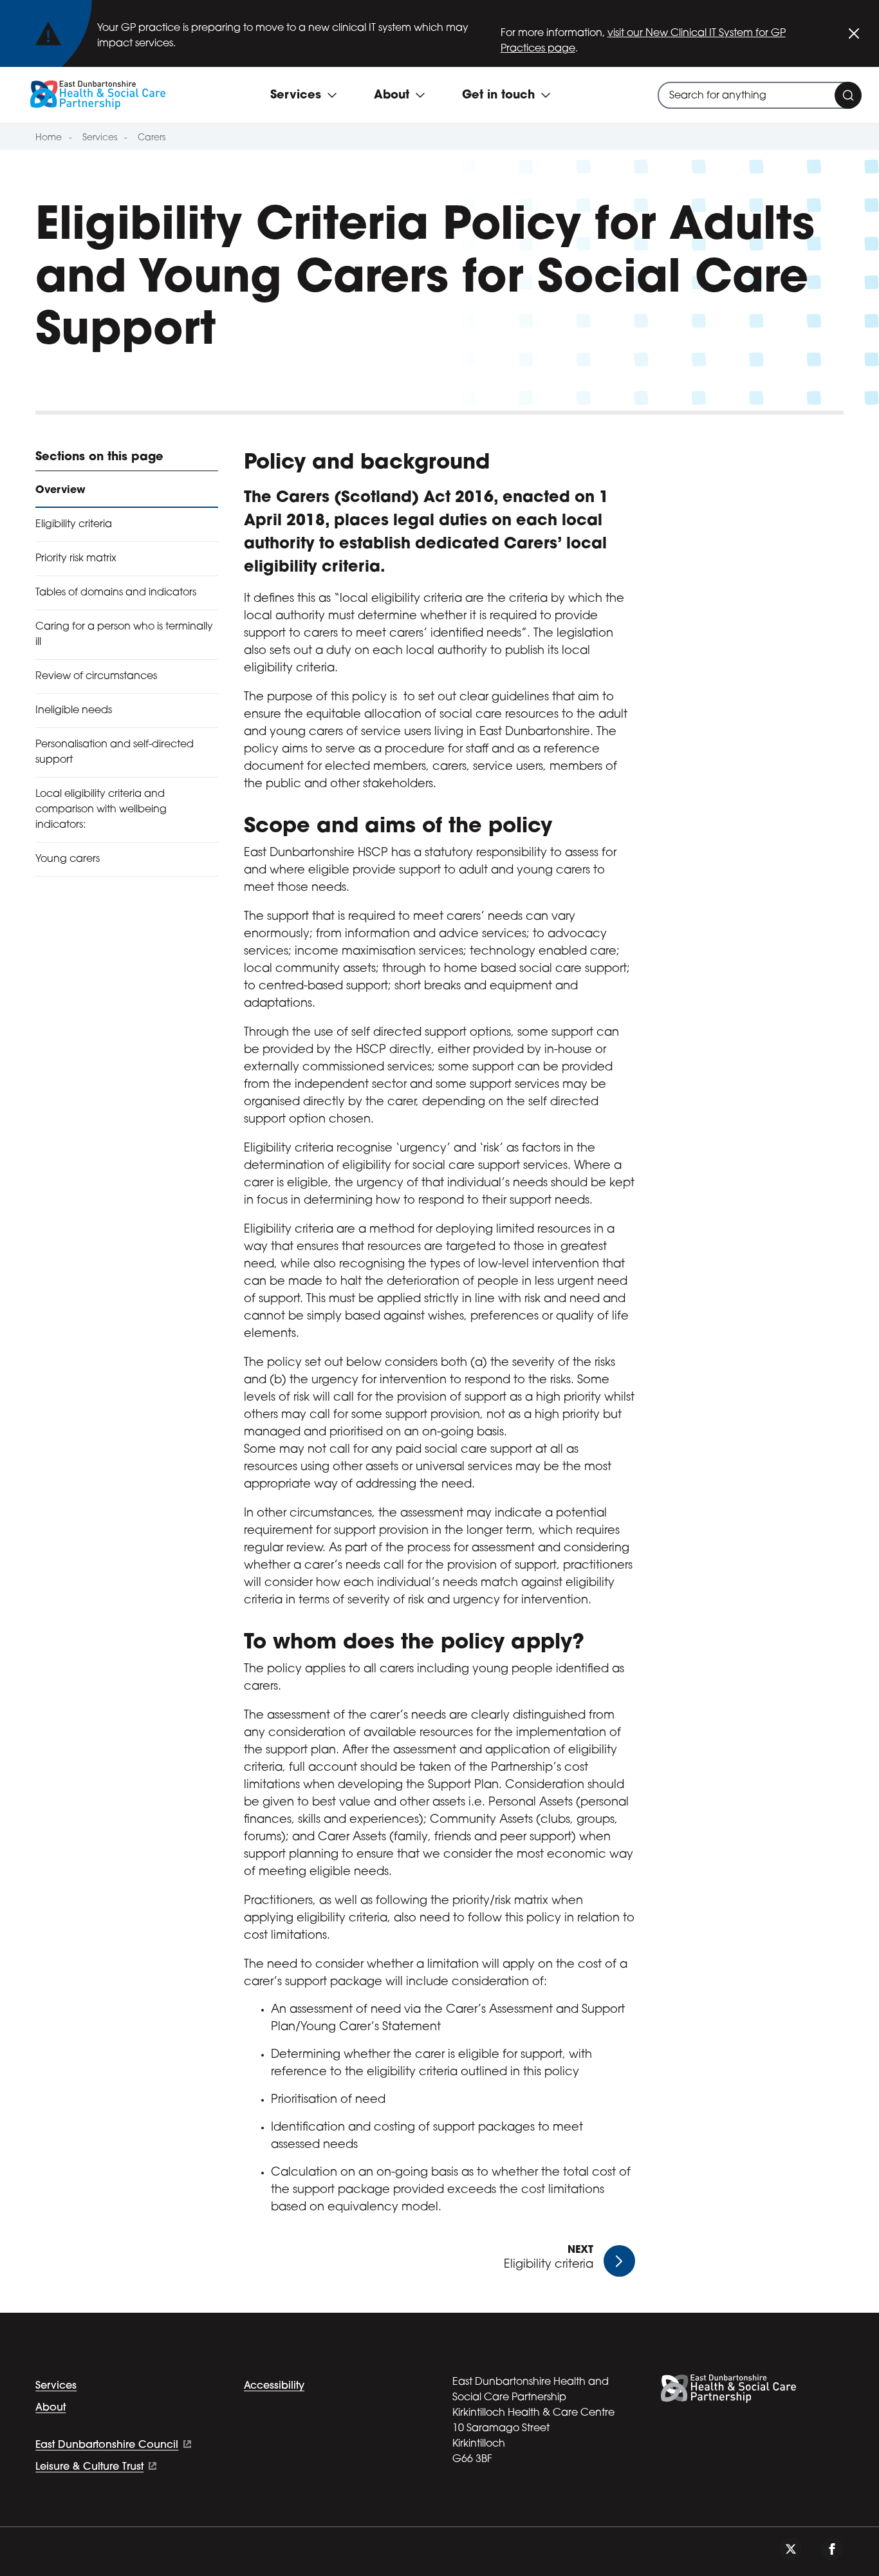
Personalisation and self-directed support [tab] (115, 752)
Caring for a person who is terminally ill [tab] (124, 635)
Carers (152, 138)
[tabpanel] (439, 1339)
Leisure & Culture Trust (89, 2467)
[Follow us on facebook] (832, 2549)
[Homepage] (98, 95)
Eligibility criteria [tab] (74, 525)
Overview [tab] (60, 490)
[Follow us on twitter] (791, 2549)
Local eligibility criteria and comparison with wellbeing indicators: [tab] (101, 810)
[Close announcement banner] (854, 33)
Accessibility (274, 2386)
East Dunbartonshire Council (107, 2445)
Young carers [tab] (68, 859)
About (51, 2408)
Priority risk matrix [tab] (76, 559)
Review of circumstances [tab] (96, 677)
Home (49, 138)
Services (100, 138)
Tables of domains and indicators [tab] (116, 593)
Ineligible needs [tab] (74, 711)
